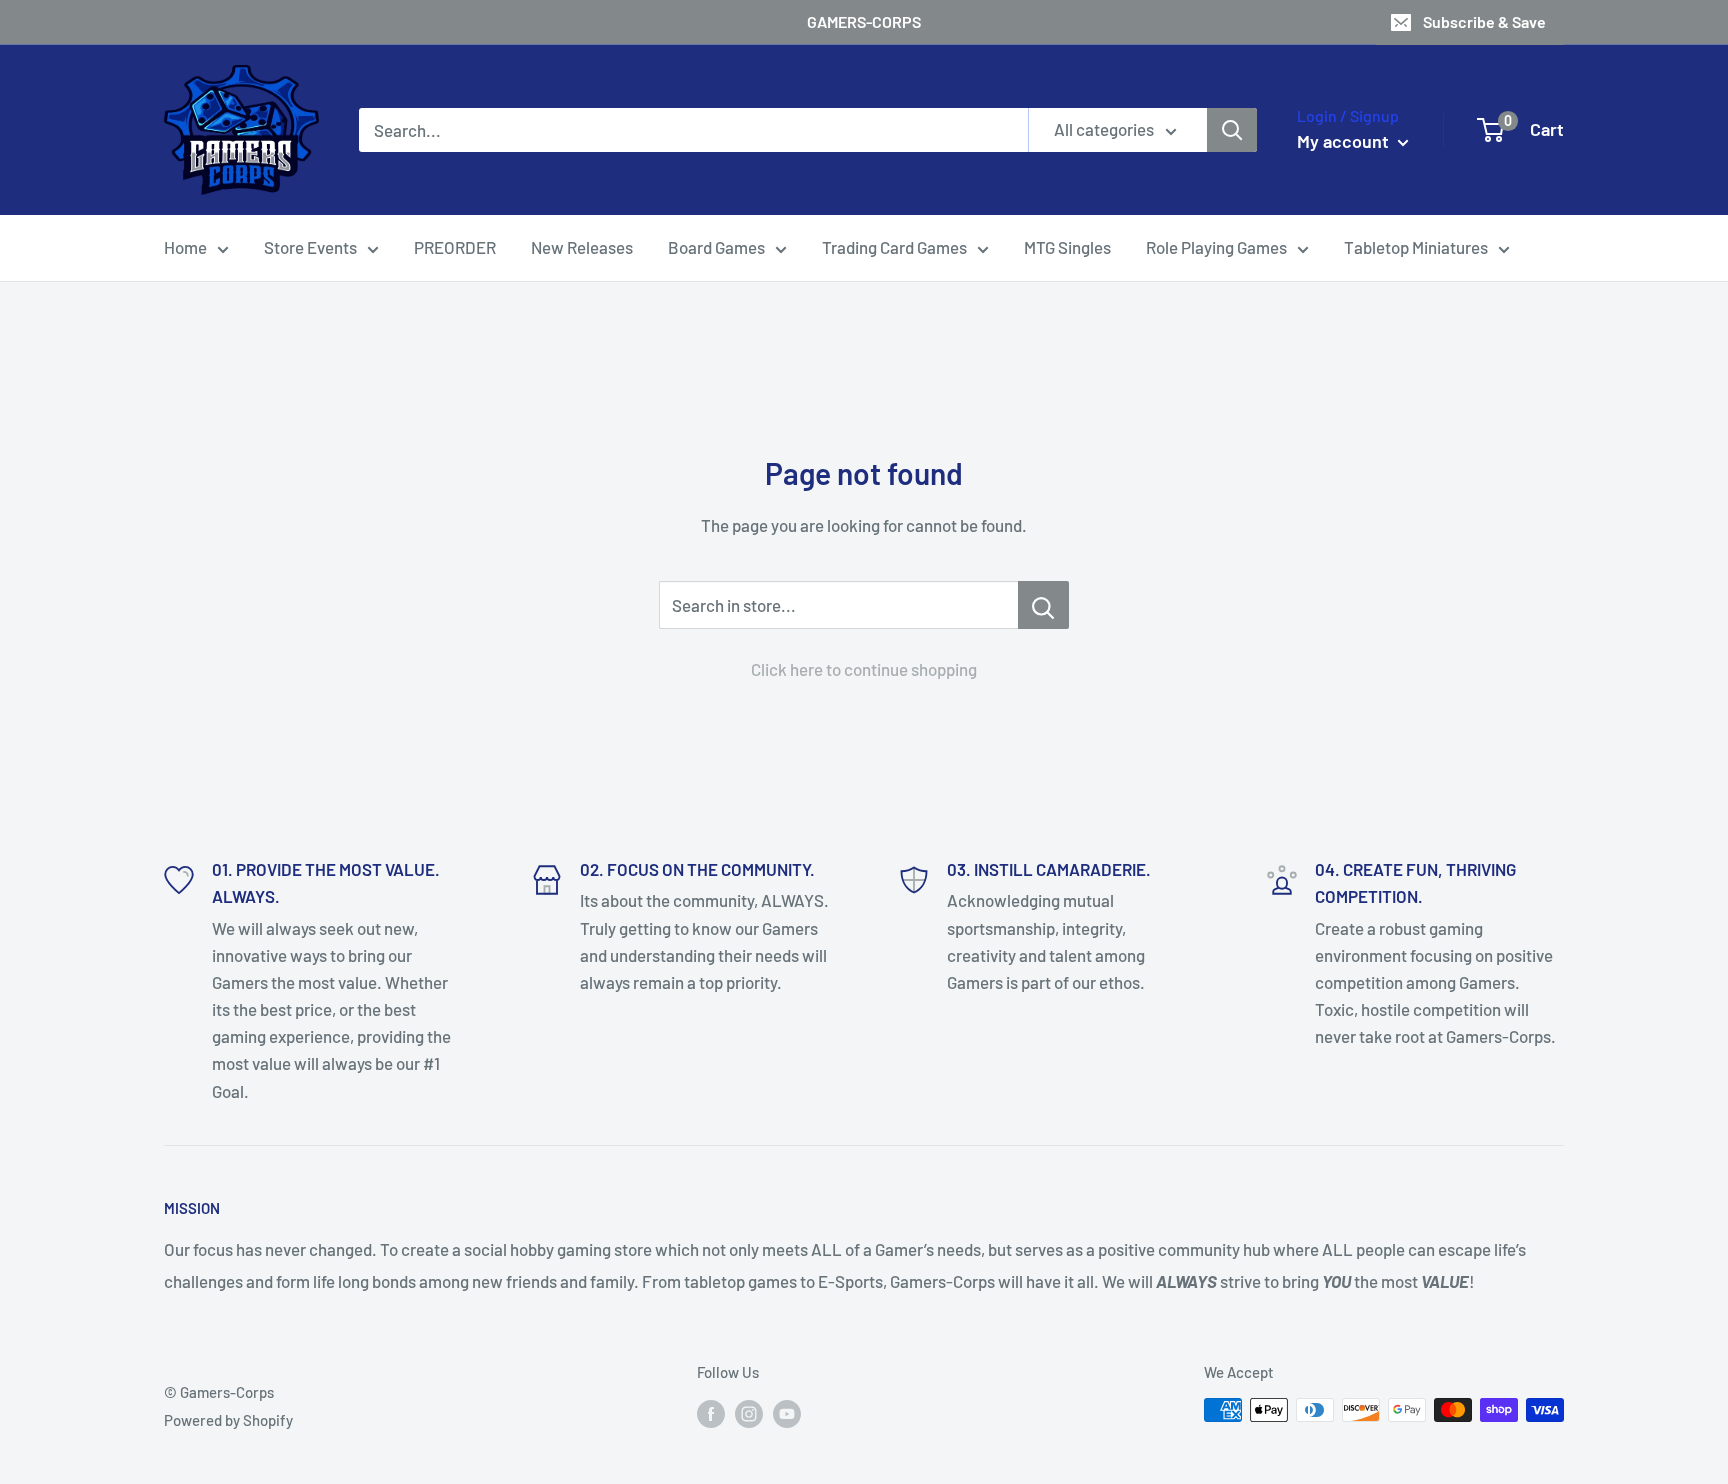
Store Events (310, 247)
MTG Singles (1067, 247)
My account (1345, 141)
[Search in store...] (1043, 605)
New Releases (582, 247)
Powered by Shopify (228, 1420)
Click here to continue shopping (864, 669)
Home (185, 247)
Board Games (716, 247)
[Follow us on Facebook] (711, 1413)
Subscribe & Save (1484, 21)
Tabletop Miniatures (1416, 247)
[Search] (1232, 130)
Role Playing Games (1216, 247)
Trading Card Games (894, 247)
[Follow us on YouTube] (787, 1413)
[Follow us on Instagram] (749, 1413)
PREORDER (455, 247)
